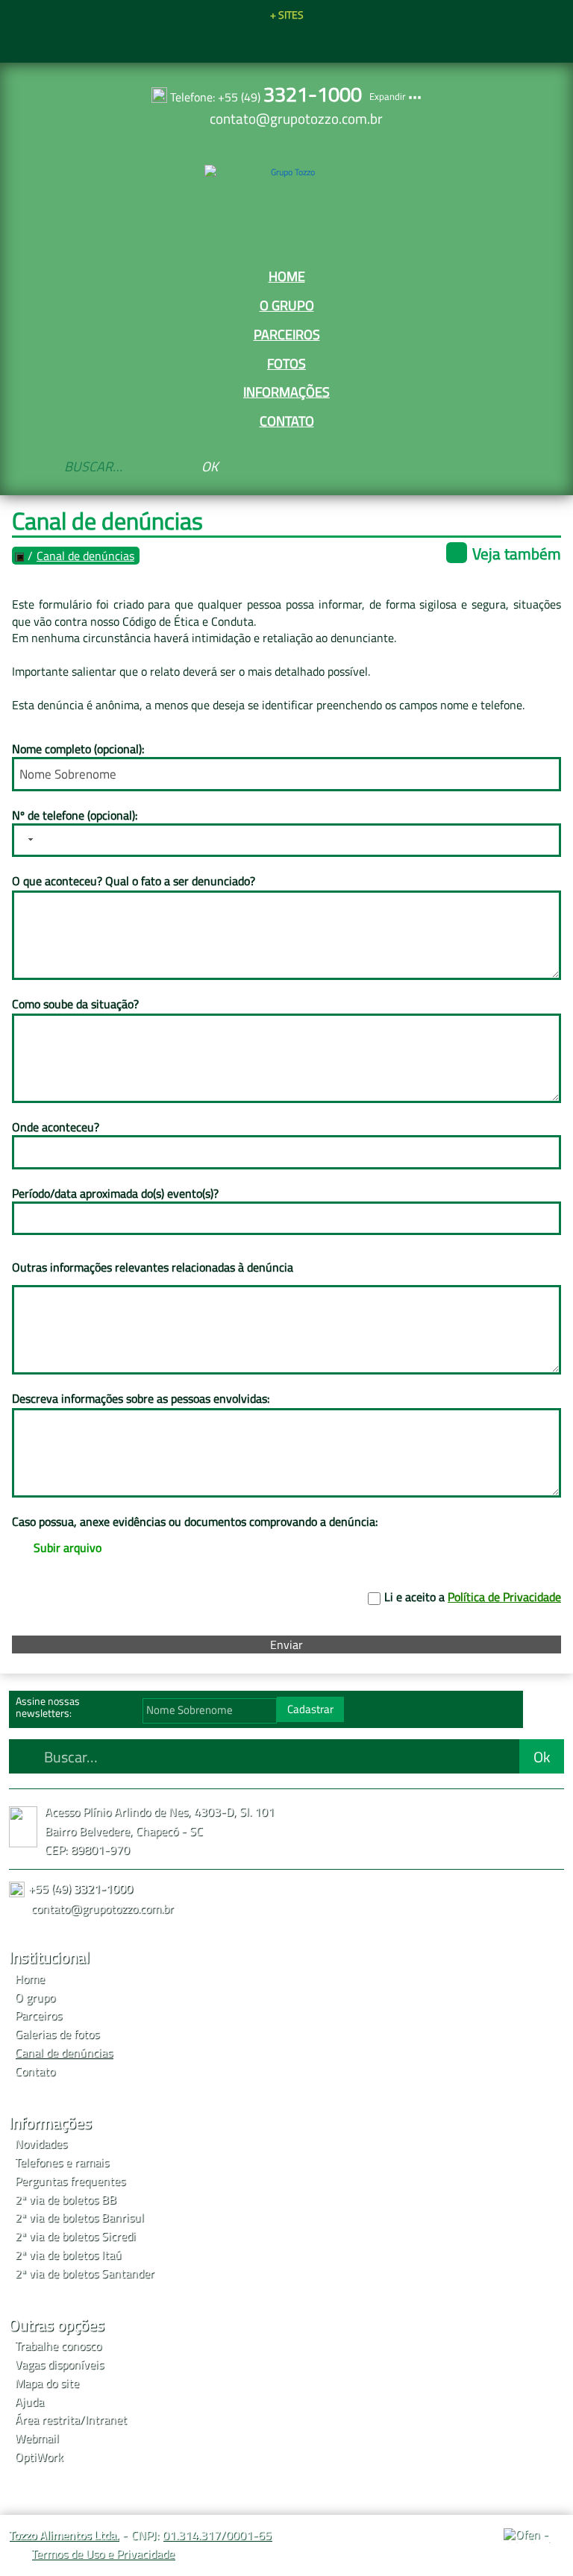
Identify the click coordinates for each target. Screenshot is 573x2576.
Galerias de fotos (57, 2034)
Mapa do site (47, 2383)
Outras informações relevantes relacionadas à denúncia (153, 1267)
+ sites (287, 15)
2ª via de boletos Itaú (68, 2255)
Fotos (286, 363)
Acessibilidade (45, 2475)
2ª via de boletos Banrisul (79, 2217)
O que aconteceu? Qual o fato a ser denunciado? (134, 881)
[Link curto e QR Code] (45, 2535)
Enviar (286, 1644)
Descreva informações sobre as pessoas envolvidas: (141, 1398)
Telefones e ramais (62, 2162)
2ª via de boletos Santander (85, 2273)
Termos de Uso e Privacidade (103, 2554)
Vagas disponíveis (59, 2364)
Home (287, 276)
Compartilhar (246, 43)
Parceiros (287, 334)
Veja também (517, 553)
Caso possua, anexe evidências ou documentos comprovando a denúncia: (195, 1521)
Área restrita (47, 2419)
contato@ (296, 118)
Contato (287, 421)
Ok (210, 466)
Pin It (273, 43)
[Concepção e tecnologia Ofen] (534, 2536)
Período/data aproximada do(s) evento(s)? (115, 1193)
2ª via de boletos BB (66, 2199)
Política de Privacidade (504, 1597)
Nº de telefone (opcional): (75, 815)
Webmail (37, 2438)
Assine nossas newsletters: (48, 1707)
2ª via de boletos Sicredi (75, 2236)
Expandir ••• (395, 96)
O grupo (287, 305)
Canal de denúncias (85, 556)
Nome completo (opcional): (78, 749)
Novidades (41, 2143)
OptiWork (39, 2457)
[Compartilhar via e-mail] (327, 43)
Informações (286, 392)
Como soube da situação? (75, 1004)
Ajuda (29, 2401)
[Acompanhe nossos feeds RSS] (547, 1713)
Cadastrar (310, 1709)
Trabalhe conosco (58, 2346)
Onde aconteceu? (56, 1127)
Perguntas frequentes (70, 2181)
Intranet (106, 2419)
